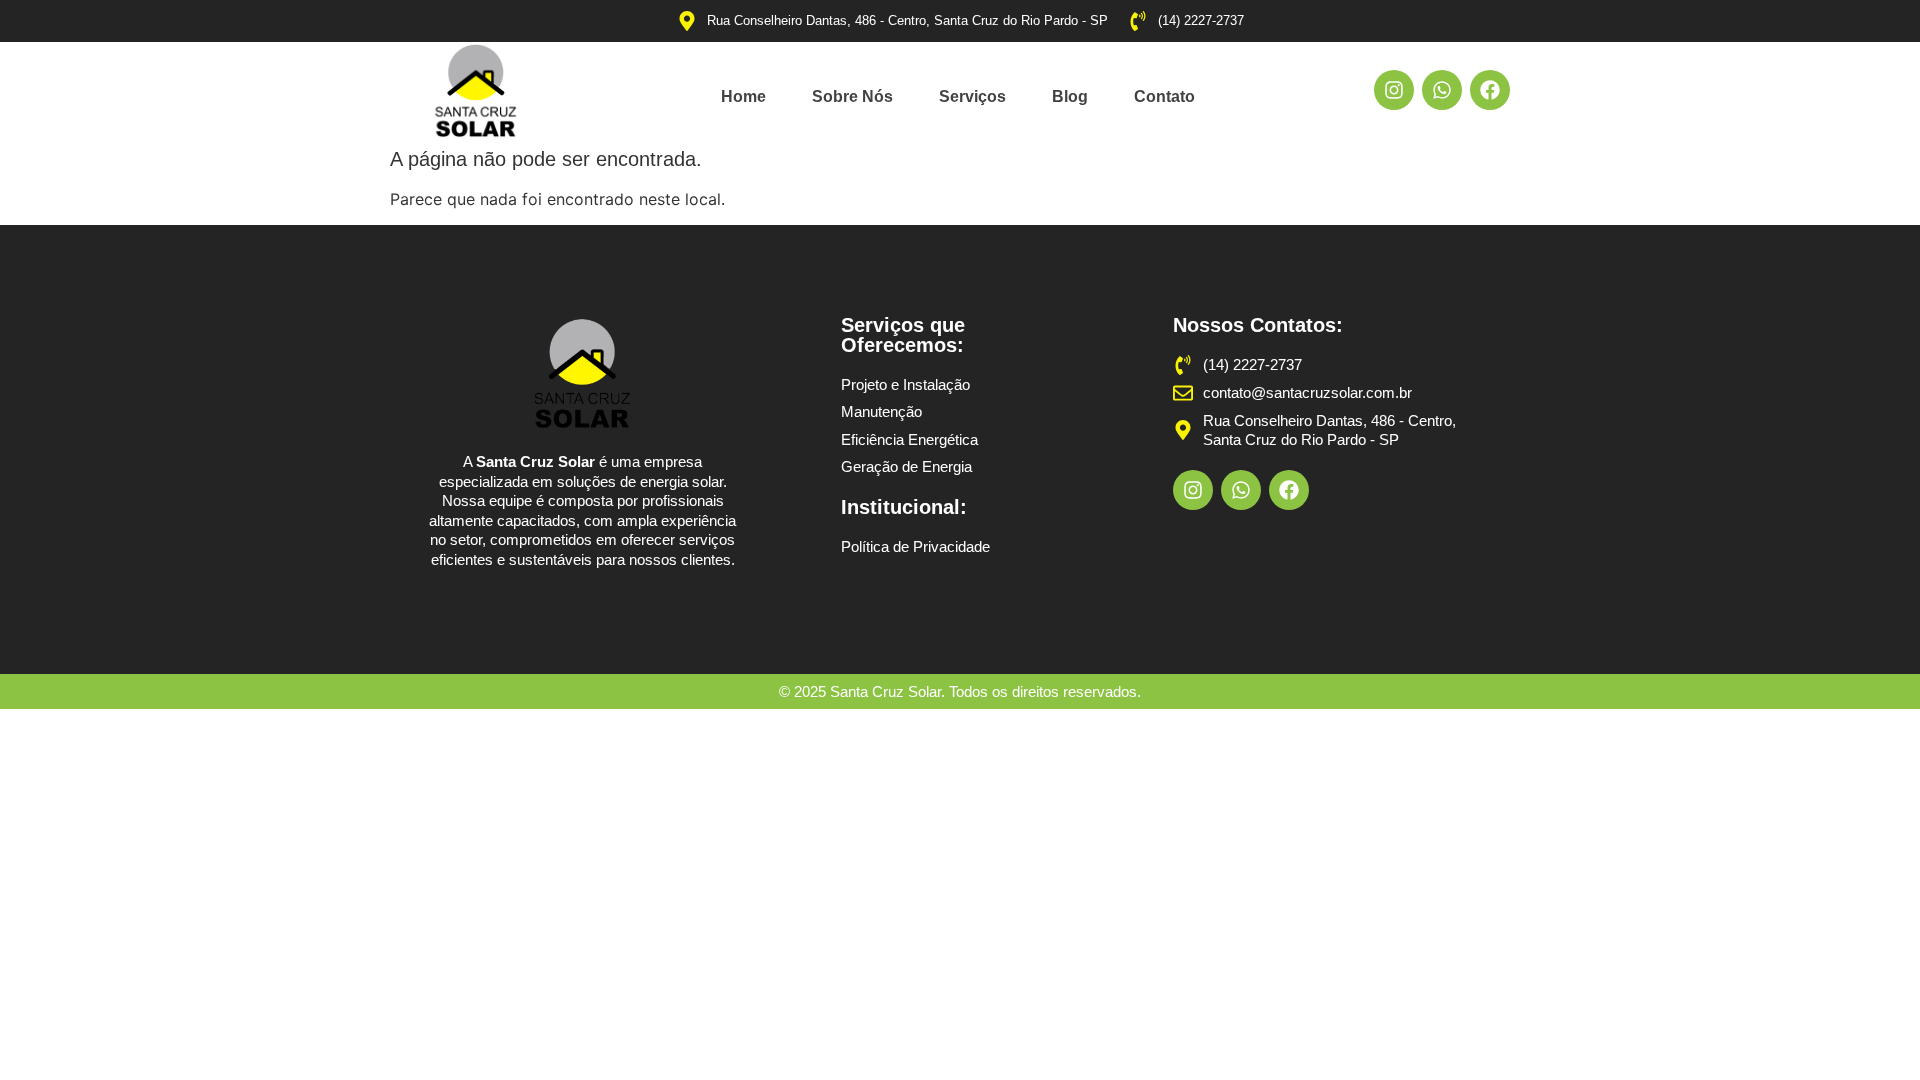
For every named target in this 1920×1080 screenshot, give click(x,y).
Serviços (972, 96)
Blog (1070, 96)
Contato (1164, 96)
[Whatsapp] (1442, 90)
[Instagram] (1394, 90)
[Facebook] (1490, 90)
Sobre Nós (852, 96)
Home (743, 96)
